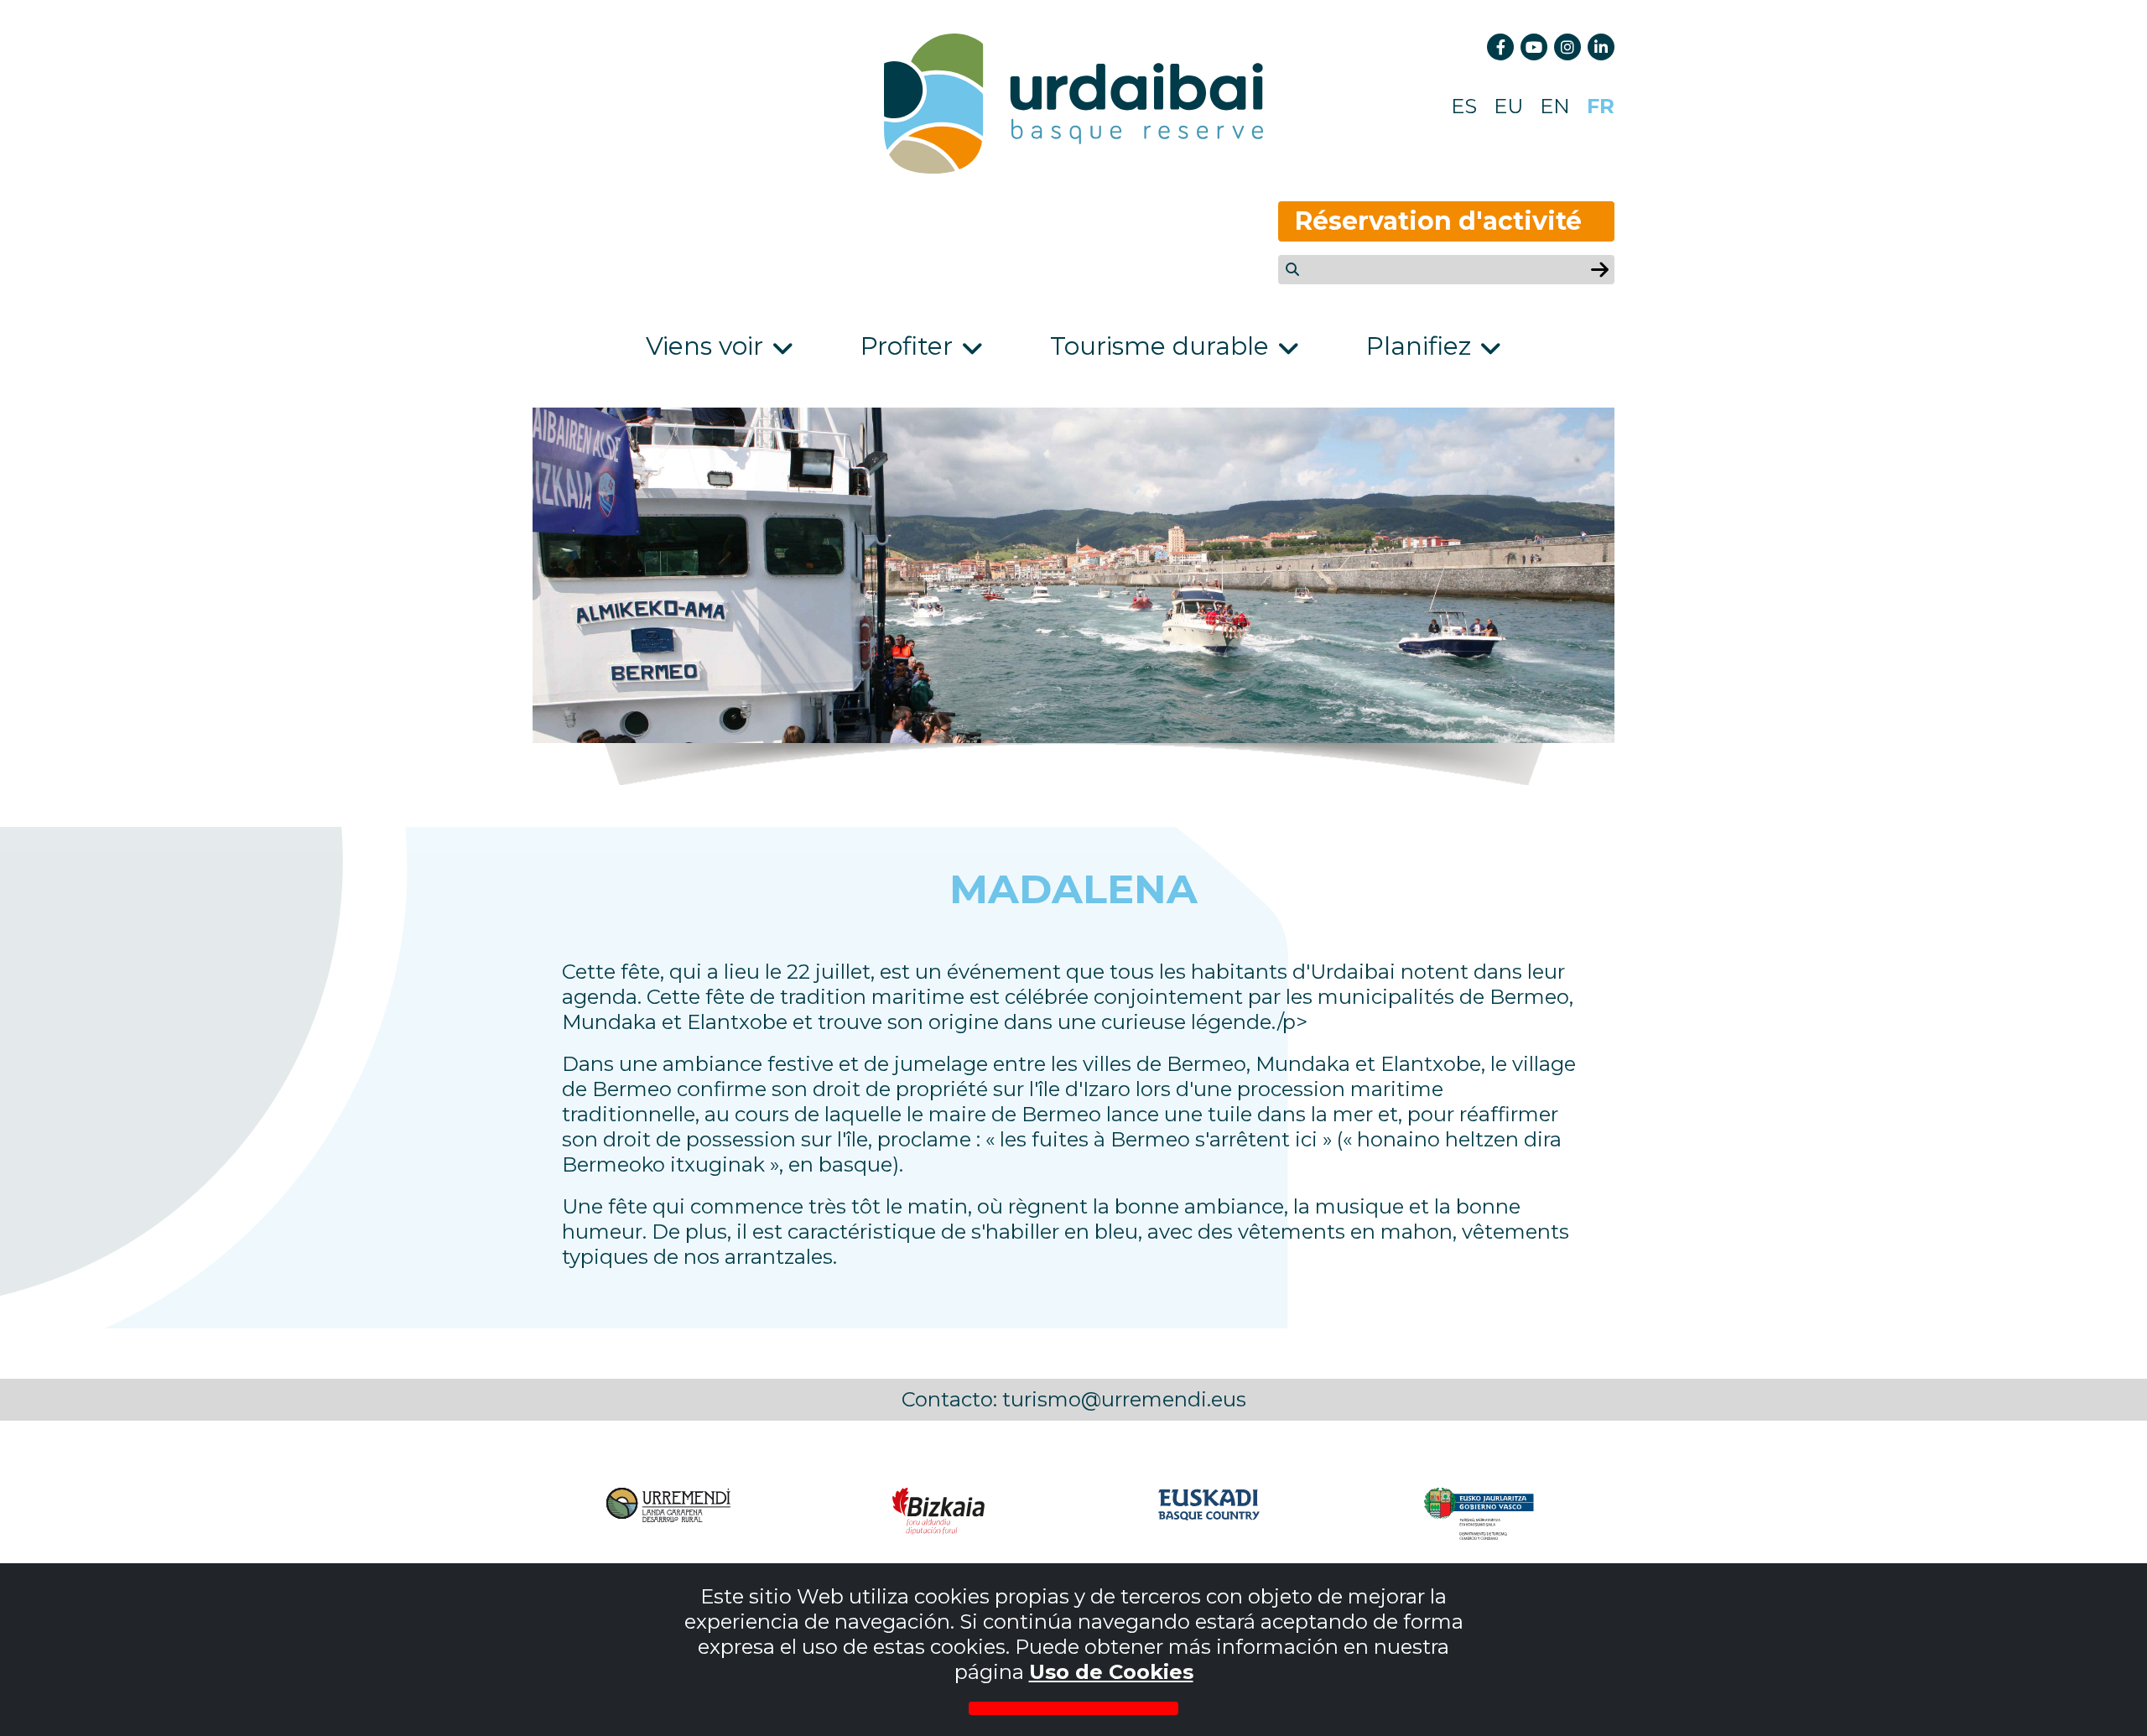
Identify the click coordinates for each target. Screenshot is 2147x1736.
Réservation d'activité (1438, 221)
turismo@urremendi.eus (1124, 1399)
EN (1555, 106)
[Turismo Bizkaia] (938, 1514)
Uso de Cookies (1111, 1672)
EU (1508, 106)
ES (1464, 106)
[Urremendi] (668, 1514)
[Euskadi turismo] (1209, 1514)
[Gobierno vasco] (1479, 1514)
